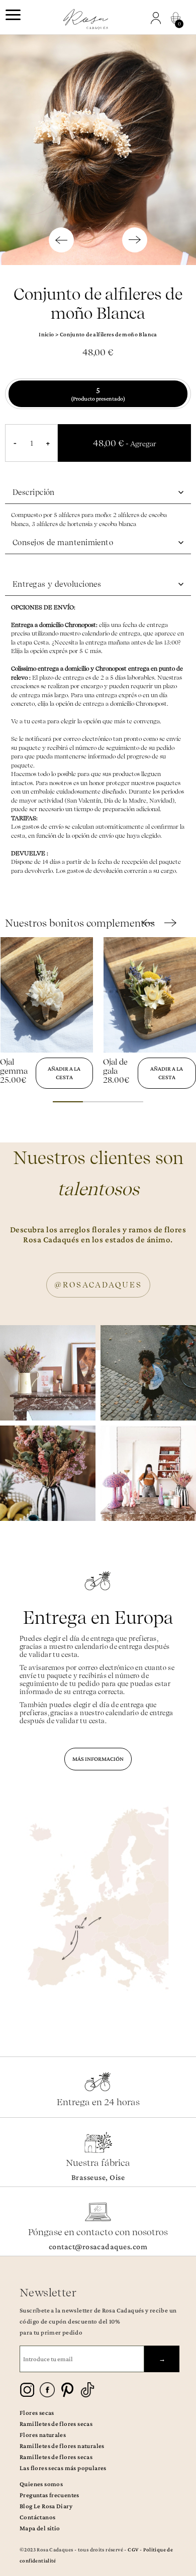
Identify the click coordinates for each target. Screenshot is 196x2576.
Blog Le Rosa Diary (46, 2506)
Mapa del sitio (40, 2528)
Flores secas (37, 2413)
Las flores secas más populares (63, 2468)
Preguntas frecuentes (50, 2495)
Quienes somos (41, 2484)
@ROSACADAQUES (98, 1285)
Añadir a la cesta (64, 1073)
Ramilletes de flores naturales (62, 2446)
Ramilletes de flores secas (56, 2424)
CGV (133, 2549)
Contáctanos (37, 2517)
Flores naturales (43, 2435)
